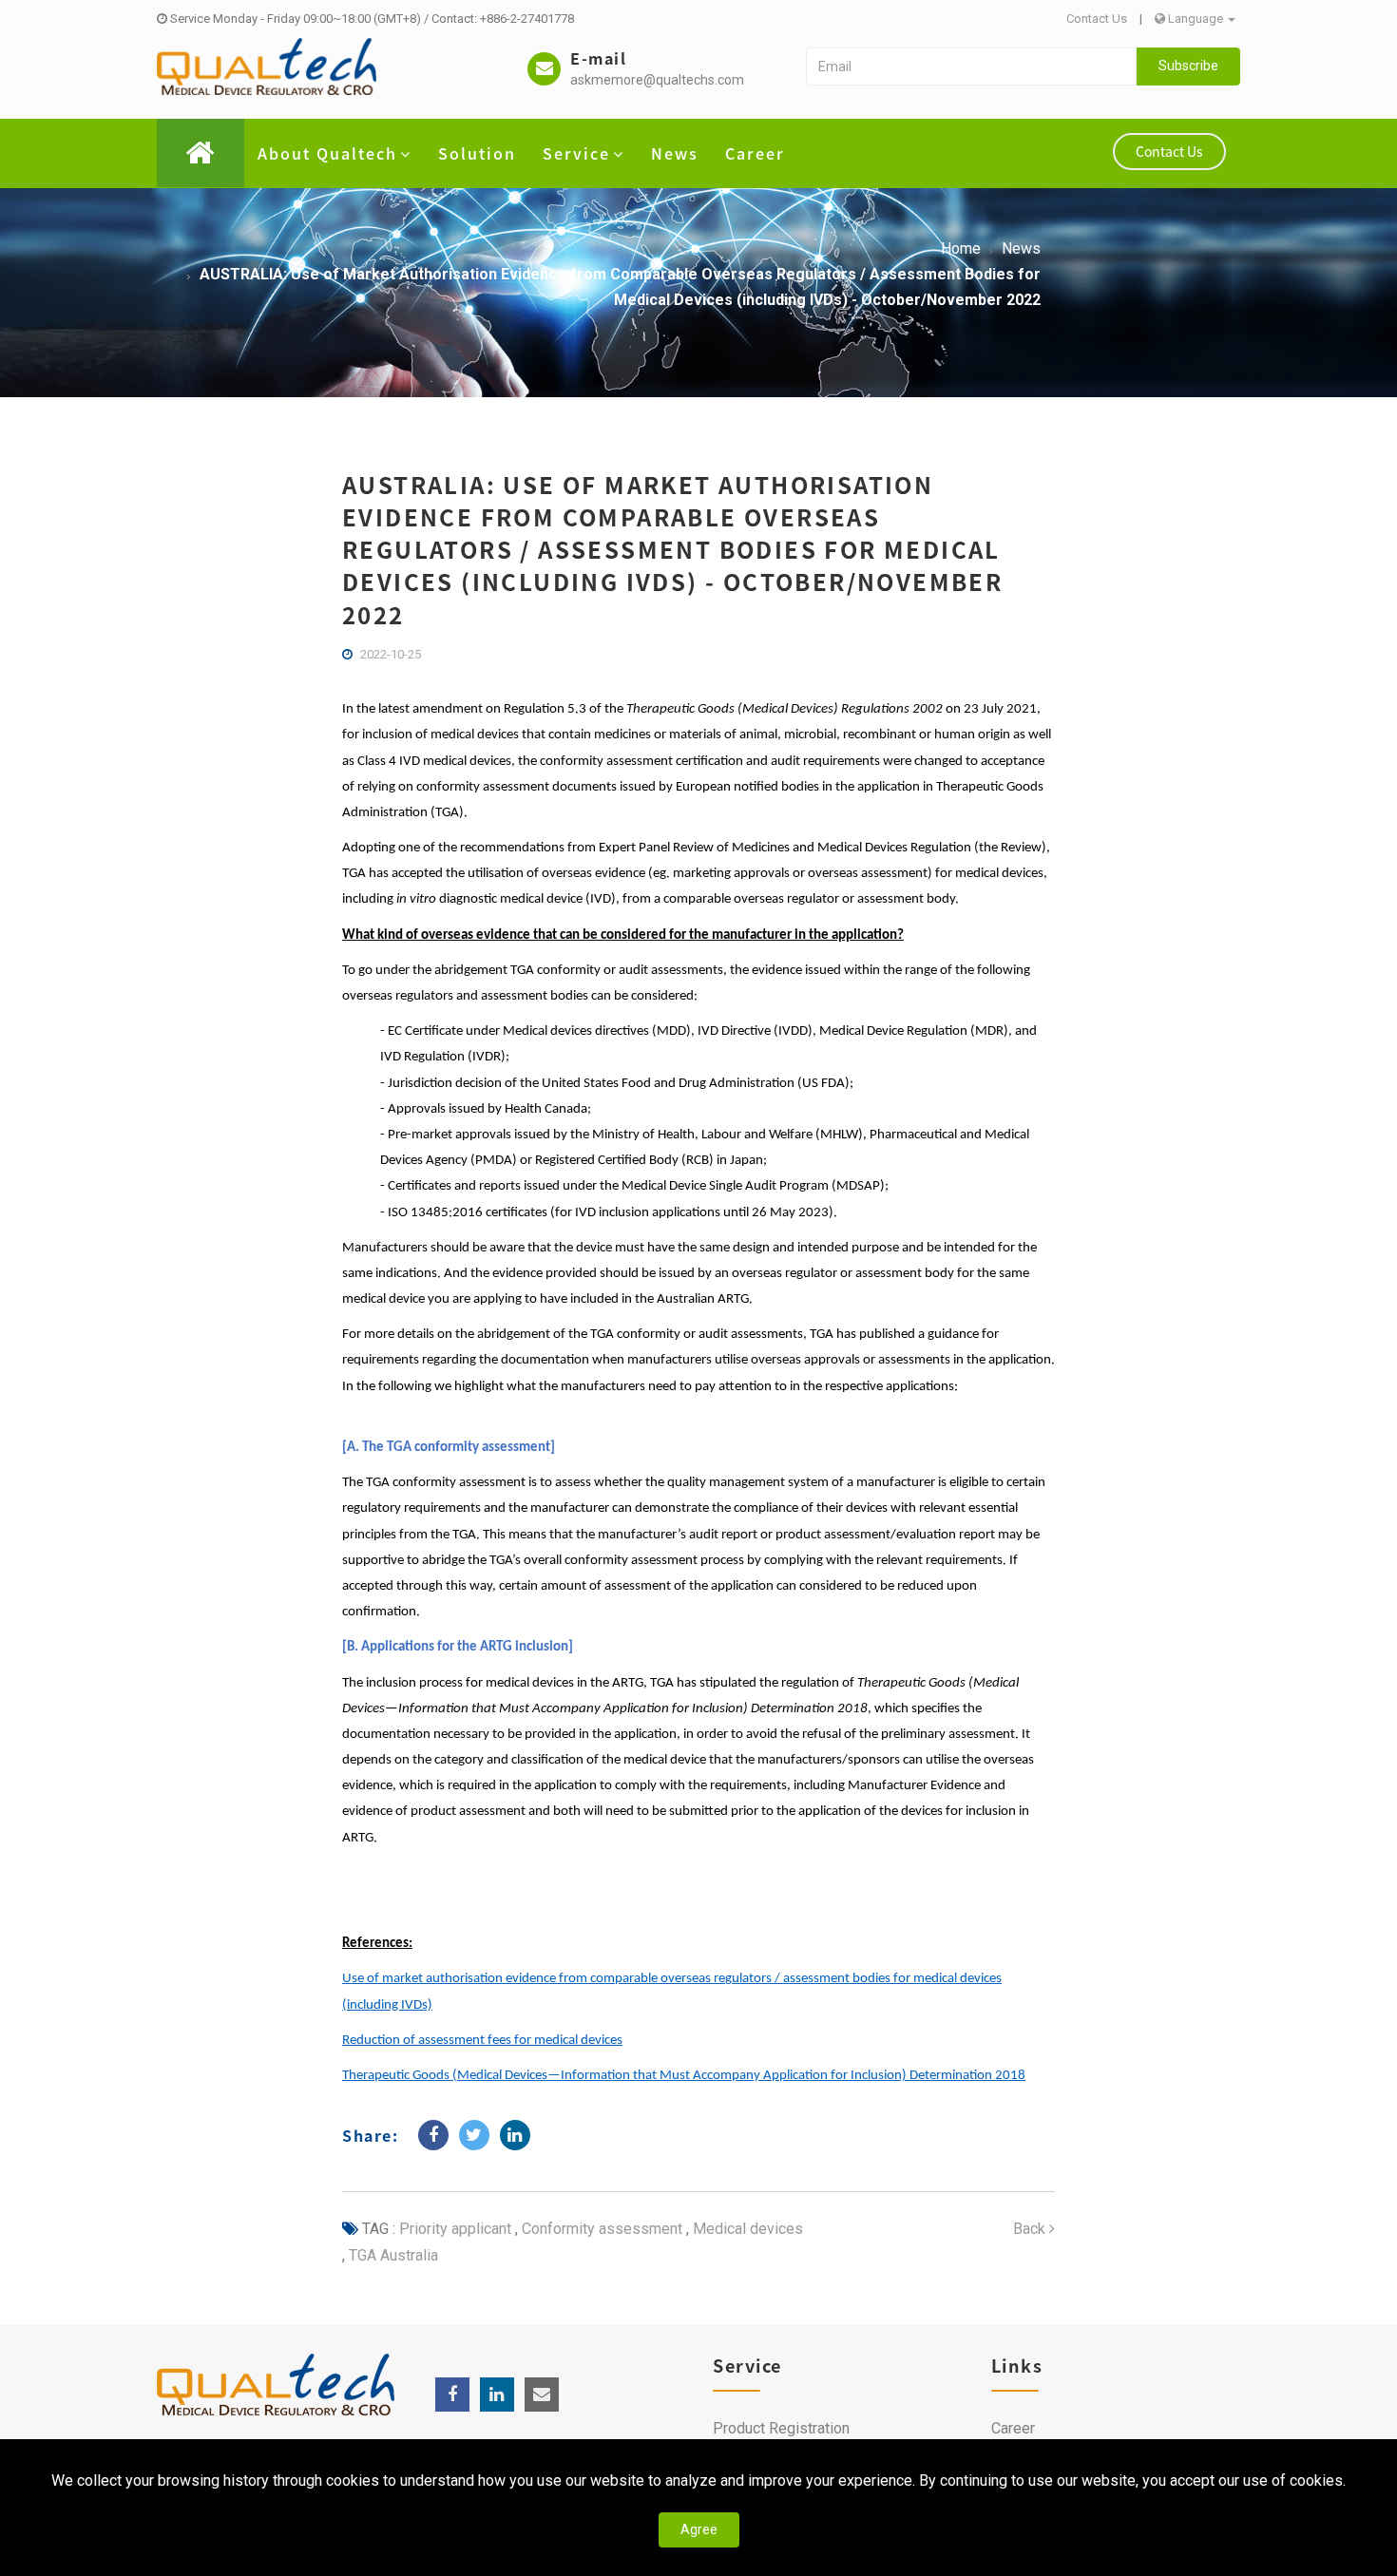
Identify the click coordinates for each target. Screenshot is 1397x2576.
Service (576, 153)
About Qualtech (327, 153)
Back (1031, 2229)
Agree (699, 2529)
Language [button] (1196, 19)
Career (755, 153)
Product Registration (781, 2428)
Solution (477, 153)
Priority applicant (455, 2229)
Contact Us (1097, 19)
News (675, 153)
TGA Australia (392, 2255)
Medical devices (746, 2229)
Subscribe (1188, 66)
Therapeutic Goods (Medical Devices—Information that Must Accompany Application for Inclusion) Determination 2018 (684, 2076)
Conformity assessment (600, 2229)
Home (961, 248)
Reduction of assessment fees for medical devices (482, 2041)
